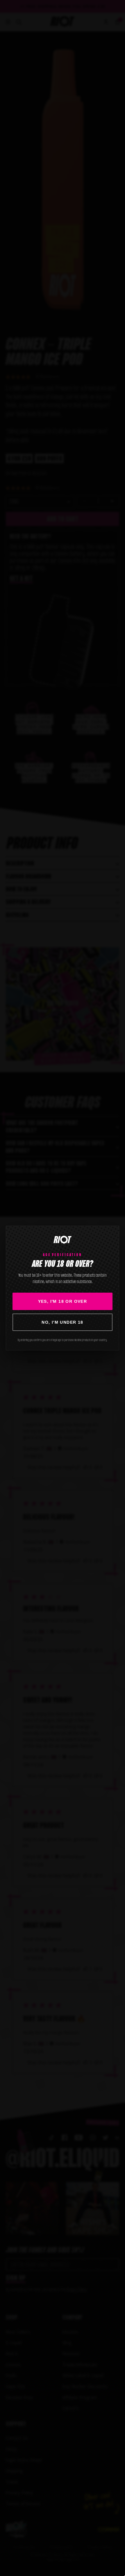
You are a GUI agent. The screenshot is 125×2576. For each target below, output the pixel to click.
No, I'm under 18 (62, 1322)
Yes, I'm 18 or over (63, 1301)
